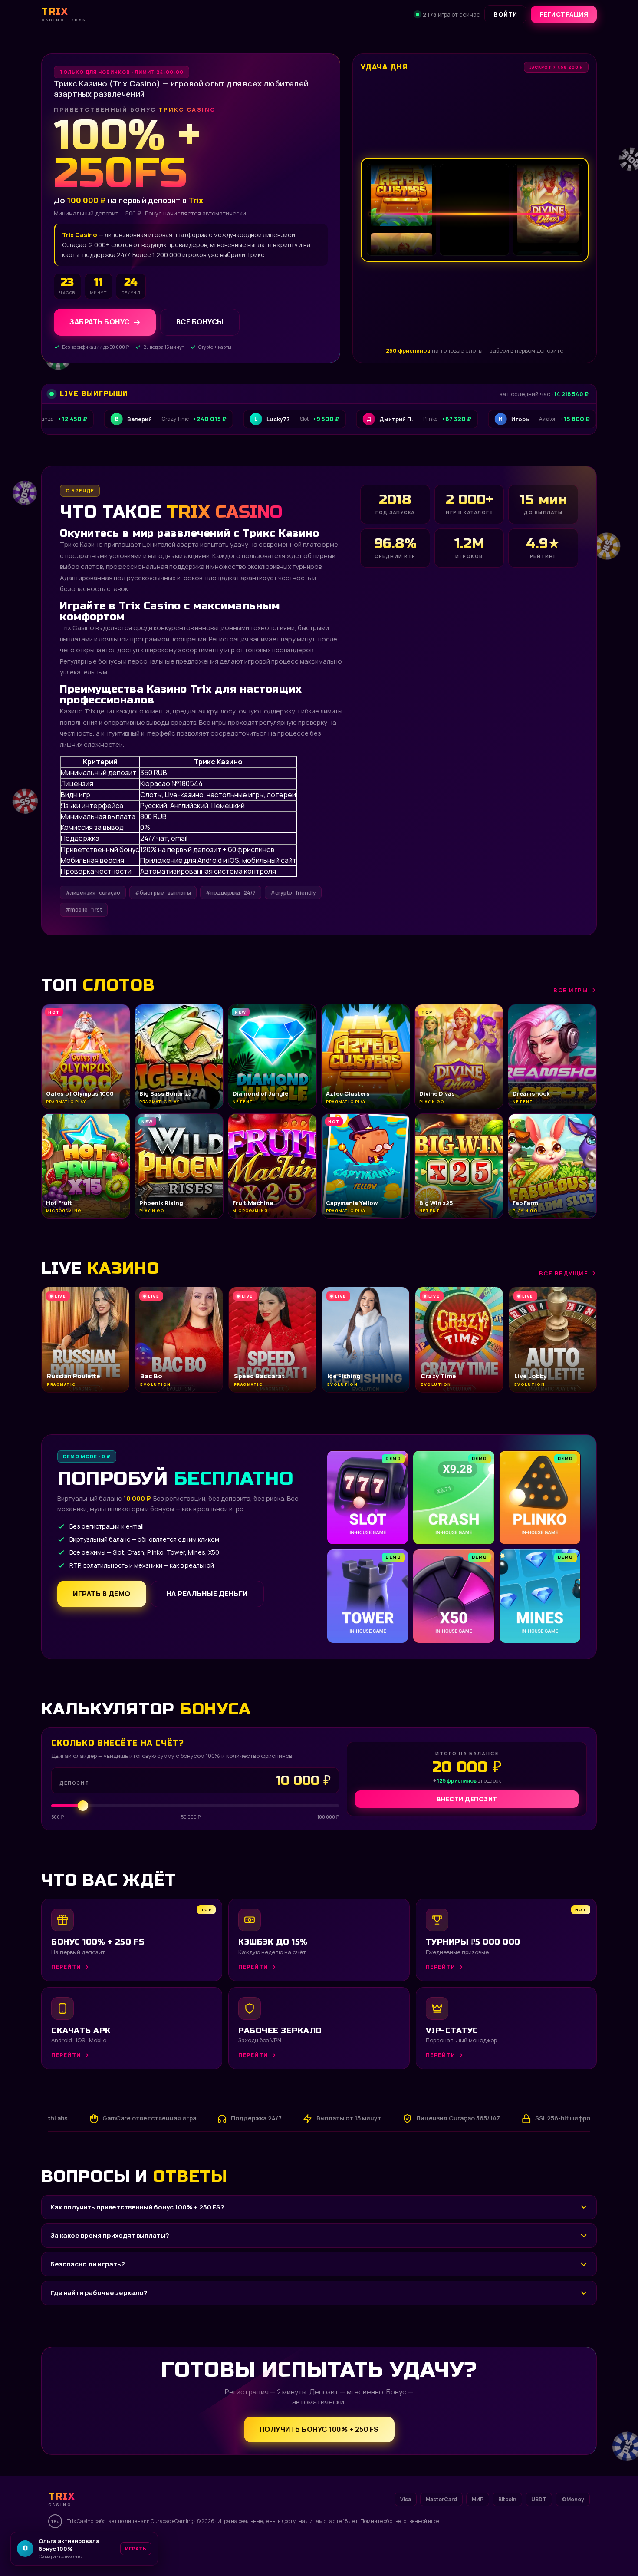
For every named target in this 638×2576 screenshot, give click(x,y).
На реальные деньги (207, 1594)
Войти (505, 14)
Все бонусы (200, 322)
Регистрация (564, 14)
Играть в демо (102, 1594)
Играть (136, 2548)
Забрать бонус (100, 322)
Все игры (571, 990)
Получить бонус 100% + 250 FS (319, 2429)
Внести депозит (467, 1799)
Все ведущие (564, 1273)
